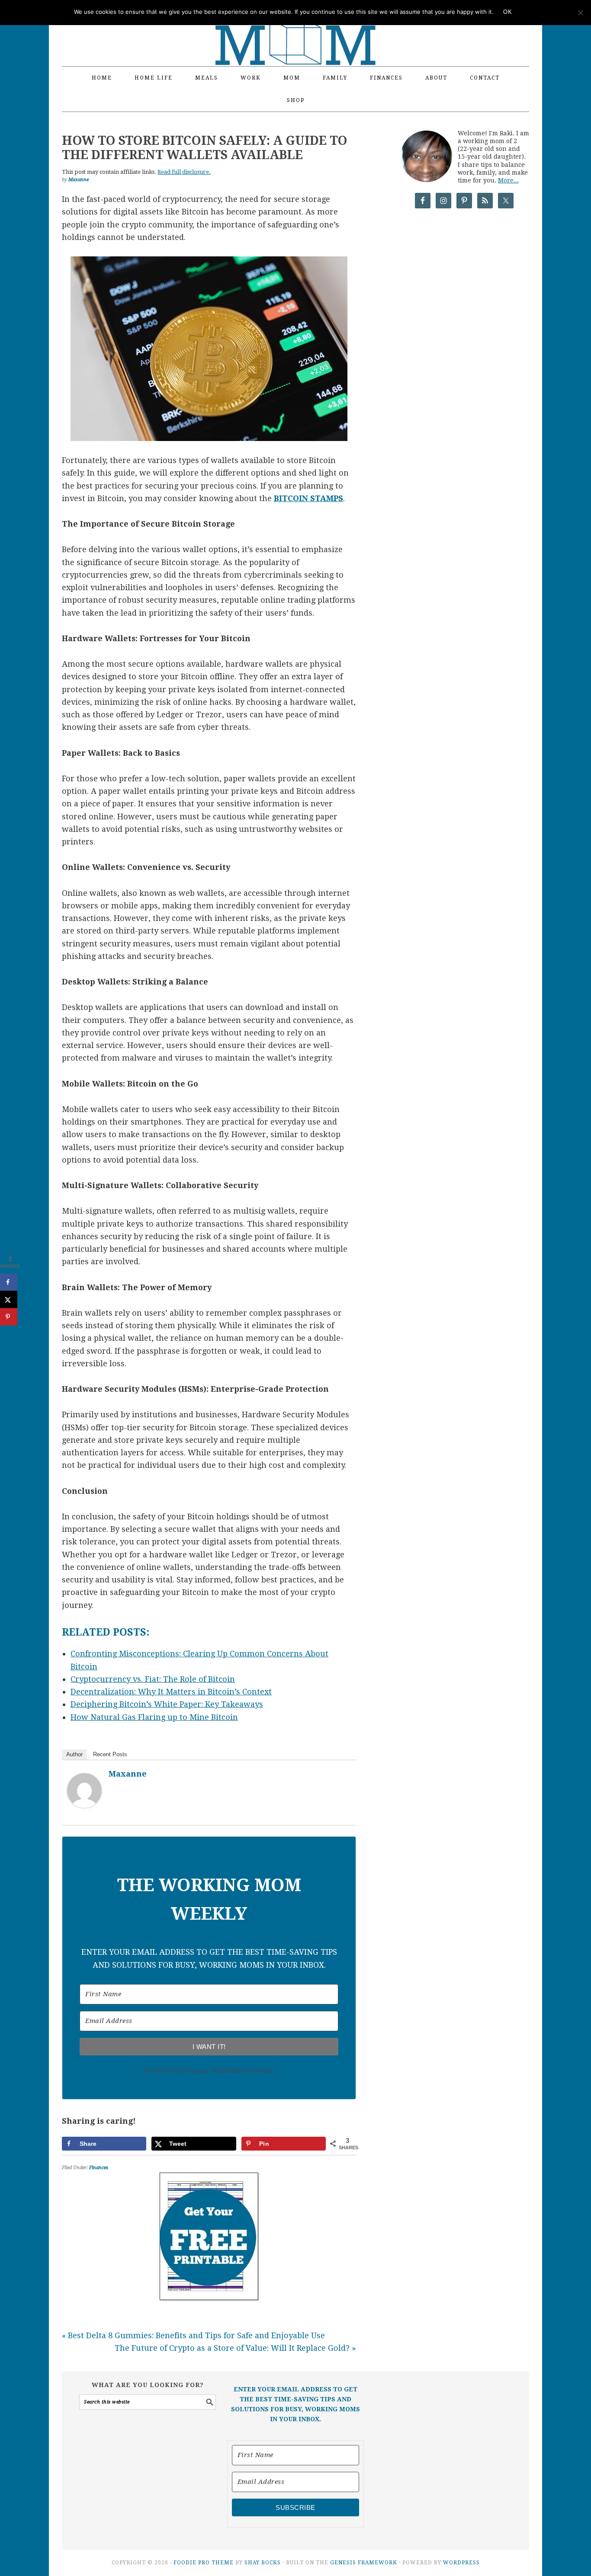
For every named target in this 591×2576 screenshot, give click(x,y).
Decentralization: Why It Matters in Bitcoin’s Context (171, 1692)
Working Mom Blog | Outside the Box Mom (295, 28)
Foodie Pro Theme (204, 2563)
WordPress (461, 2563)
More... (508, 180)
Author (74, 1754)
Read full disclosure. (184, 172)
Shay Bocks (263, 2563)
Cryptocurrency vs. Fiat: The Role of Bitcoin (153, 1679)
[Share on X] (9, 1299)
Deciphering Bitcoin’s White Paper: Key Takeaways (167, 1704)
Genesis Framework (364, 2563)
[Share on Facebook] (9, 1282)
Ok (507, 12)
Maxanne (128, 1774)
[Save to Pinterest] (9, 1317)
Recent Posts (110, 1754)
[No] (580, 13)
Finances (99, 2168)
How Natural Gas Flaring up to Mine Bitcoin (154, 1717)
